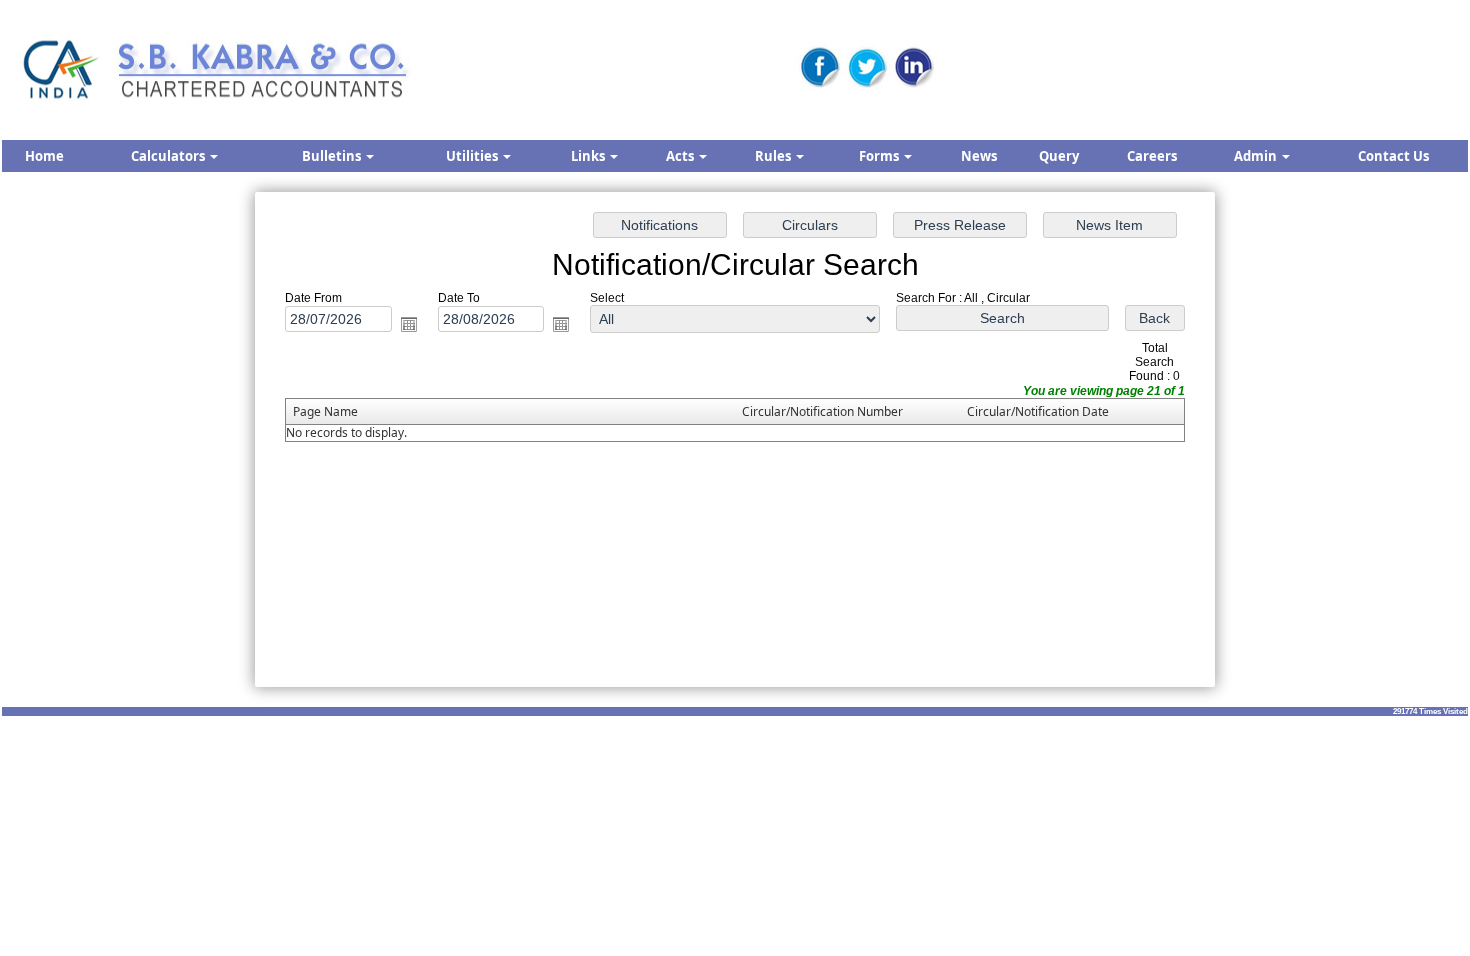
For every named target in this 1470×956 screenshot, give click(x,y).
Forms (880, 156)
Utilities (473, 156)
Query (1059, 156)
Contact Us (1393, 156)
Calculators (169, 156)
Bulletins (333, 156)
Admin (1257, 156)
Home (44, 156)
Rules (774, 156)
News (979, 156)
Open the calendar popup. (409, 324)
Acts (681, 156)
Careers (1152, 156)
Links (589, 156)
